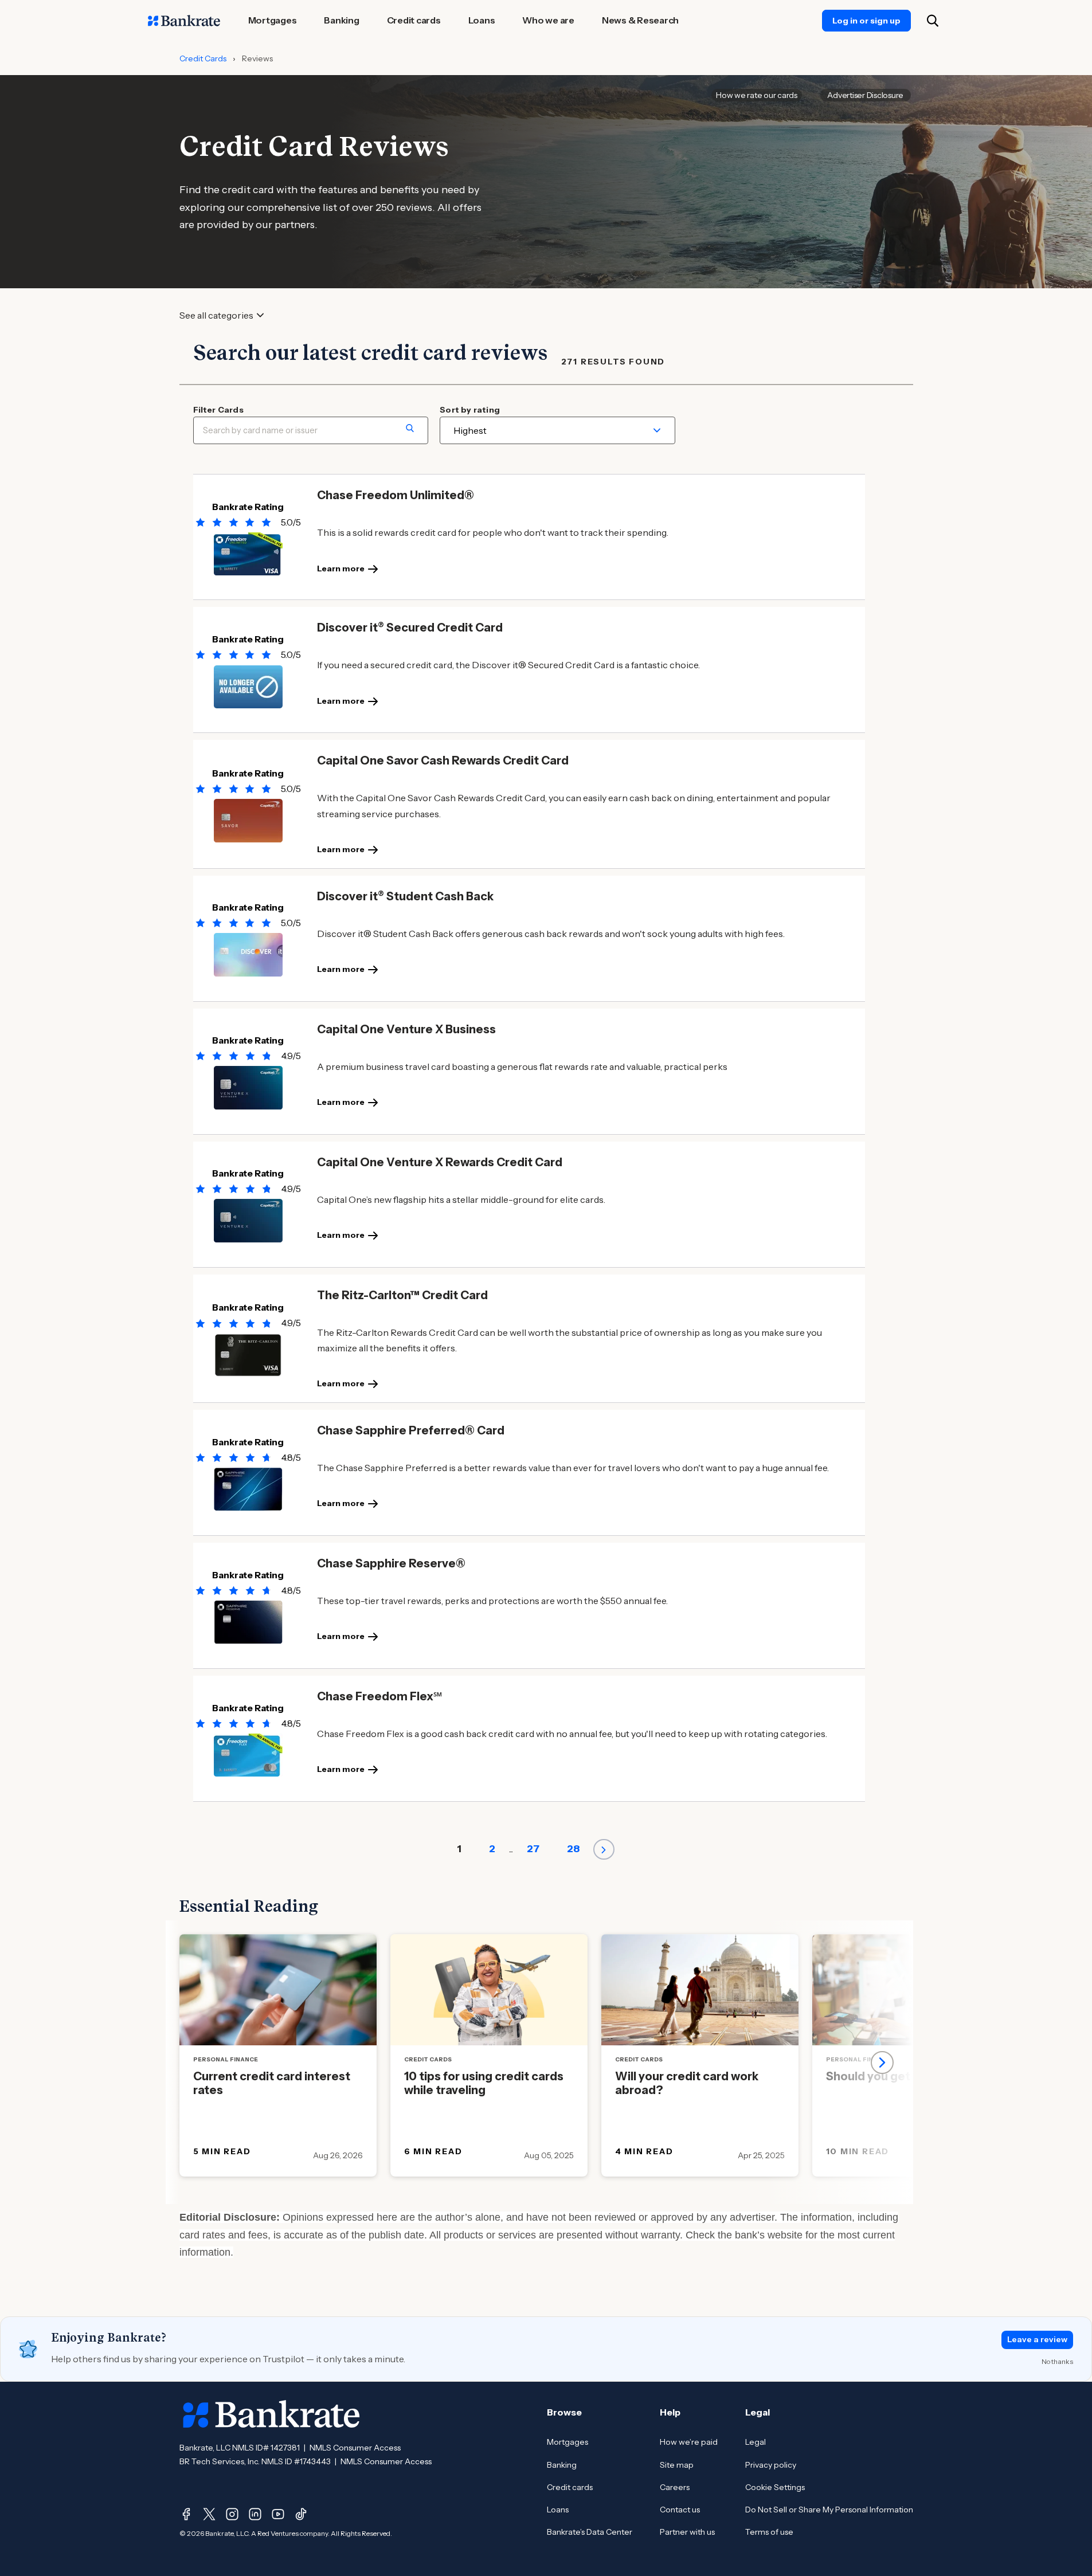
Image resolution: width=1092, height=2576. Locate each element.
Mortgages (567, 2442)
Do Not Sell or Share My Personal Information (829, 2510)
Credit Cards (203, 58)
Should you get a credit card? (909, 2076)
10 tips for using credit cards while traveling (484, 2083)
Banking (562, 2465)
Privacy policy (771, 2465)
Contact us (680, 2510)
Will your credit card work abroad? (687, 2083)
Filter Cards (218, 410)
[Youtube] (278, 2514)
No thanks (1057, 2361)
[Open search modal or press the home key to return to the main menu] (933, 21)
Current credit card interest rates (272, 2083)
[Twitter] (209, 2514)
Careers (675, 2487)
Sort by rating (470, 410)
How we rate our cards (757, 95)
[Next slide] (882, 2063)
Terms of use (769, 2532)
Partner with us (687, 2532)
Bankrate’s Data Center (590, 2532)
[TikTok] (301, 2514)
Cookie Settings (775, 2487)
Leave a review (1037, 2339)
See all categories (216, 315)
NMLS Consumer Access (355, 2448)
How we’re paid (689, 2442)
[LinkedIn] (255, 2514)
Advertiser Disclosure (865, 95)
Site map (677, 2465)
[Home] (184, 21)
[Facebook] (186, 2514)
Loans (558, 2510)
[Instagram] (232, 2514)
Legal (756, 2442)
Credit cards (570, 2487)
